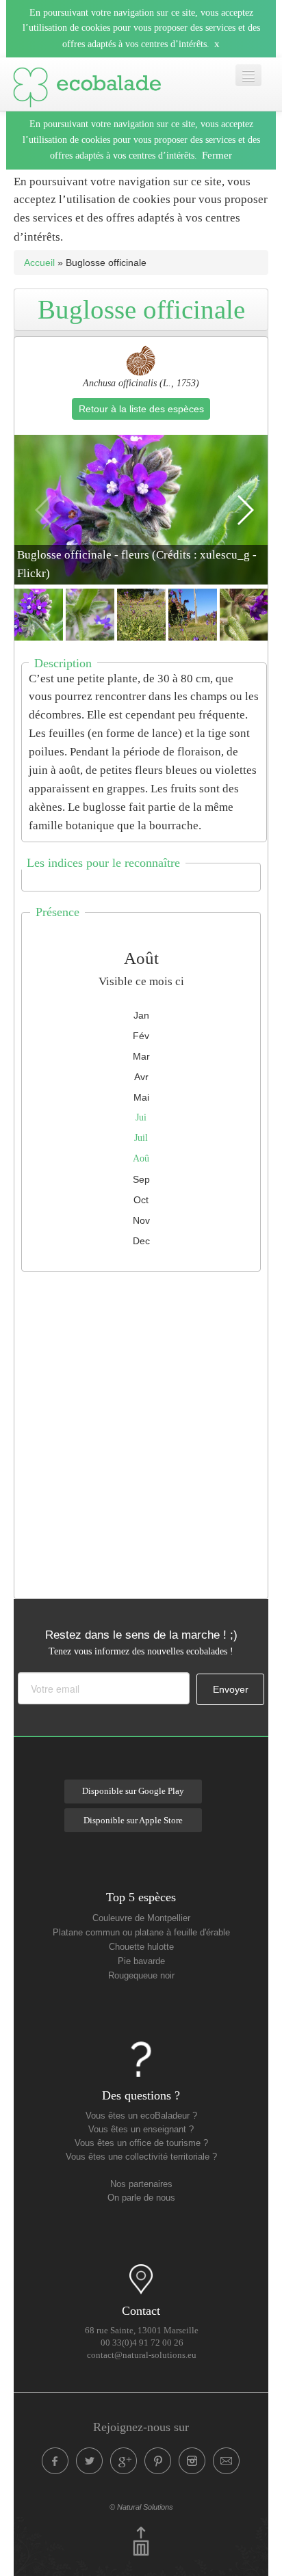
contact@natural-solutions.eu (142, 2355)
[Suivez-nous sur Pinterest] (158, 2461)
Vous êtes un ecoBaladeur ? (141, 2116)
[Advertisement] (141, 1432)
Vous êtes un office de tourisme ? (141, 2143)
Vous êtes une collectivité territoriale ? (141, 2157)
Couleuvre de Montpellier (141, 1918)
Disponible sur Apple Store (133, 1821)
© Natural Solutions (141, 2507)
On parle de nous (141, 2198)
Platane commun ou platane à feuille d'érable (141, 1933)
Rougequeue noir (141, 1976)
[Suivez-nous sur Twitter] (90, 2461)
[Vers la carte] (141, 2279)
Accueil (39, 263)
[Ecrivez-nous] (227, 2461)
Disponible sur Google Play (133, 1791)
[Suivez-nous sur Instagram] (192, 2461)
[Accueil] (87, 84)
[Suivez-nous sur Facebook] (55, 2461)
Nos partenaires (141, 2184)
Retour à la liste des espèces (141, 409)
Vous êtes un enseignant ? (141, 2130)
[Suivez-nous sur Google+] (124, 2461)
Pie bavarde (141, 1961)
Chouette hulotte (141, 1947)
